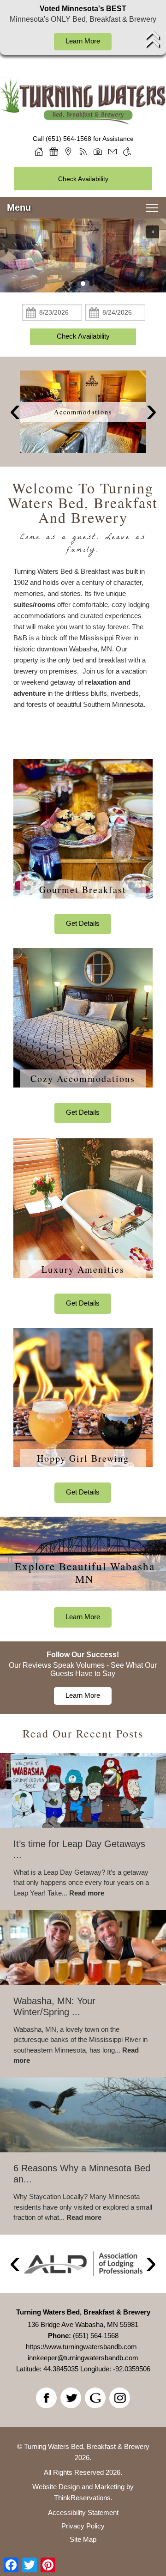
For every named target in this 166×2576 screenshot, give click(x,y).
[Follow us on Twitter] (71, 2398)
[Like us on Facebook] (46, 2398)
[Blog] (83, 152)
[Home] (39, 152)
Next (151, 412)
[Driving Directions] (68, 152)
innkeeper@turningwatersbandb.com (83, 2358)
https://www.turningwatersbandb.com (81, 2347)
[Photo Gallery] (98, 152)
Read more (87, 1893)
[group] (83, 1981)
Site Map (83, 2539)
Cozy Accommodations (83, 1078)
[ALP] (83, 2264)
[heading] (83, 519)
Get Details (83, 923)
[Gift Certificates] (53, 152)
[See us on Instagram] (120, 2398)
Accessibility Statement (83, 2512)
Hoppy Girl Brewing (83, 1458)
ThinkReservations (82, 2498)
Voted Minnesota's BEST (83, 9)
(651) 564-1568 (68, 139)
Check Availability (83, 179)
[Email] (113, 152)
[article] (83, 847)
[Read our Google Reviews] (95, 2398)
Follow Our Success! (83, 1655)
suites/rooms (34, 605)
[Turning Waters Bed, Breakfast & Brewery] (83, 115)
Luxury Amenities (83, 1269)
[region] (83, 255)
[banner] (83, 411)
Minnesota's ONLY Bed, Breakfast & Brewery (83, 19)
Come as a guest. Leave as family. (83, 544)
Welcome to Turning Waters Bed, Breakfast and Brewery (83, 503)
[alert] (83, 27)
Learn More (83, 41)
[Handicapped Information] (127, 152)
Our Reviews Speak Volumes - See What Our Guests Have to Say (83, 1669)
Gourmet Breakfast (83, 890)
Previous (15, 412)
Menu (19, 207)
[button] (153, 232)
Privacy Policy (83, 2526)
